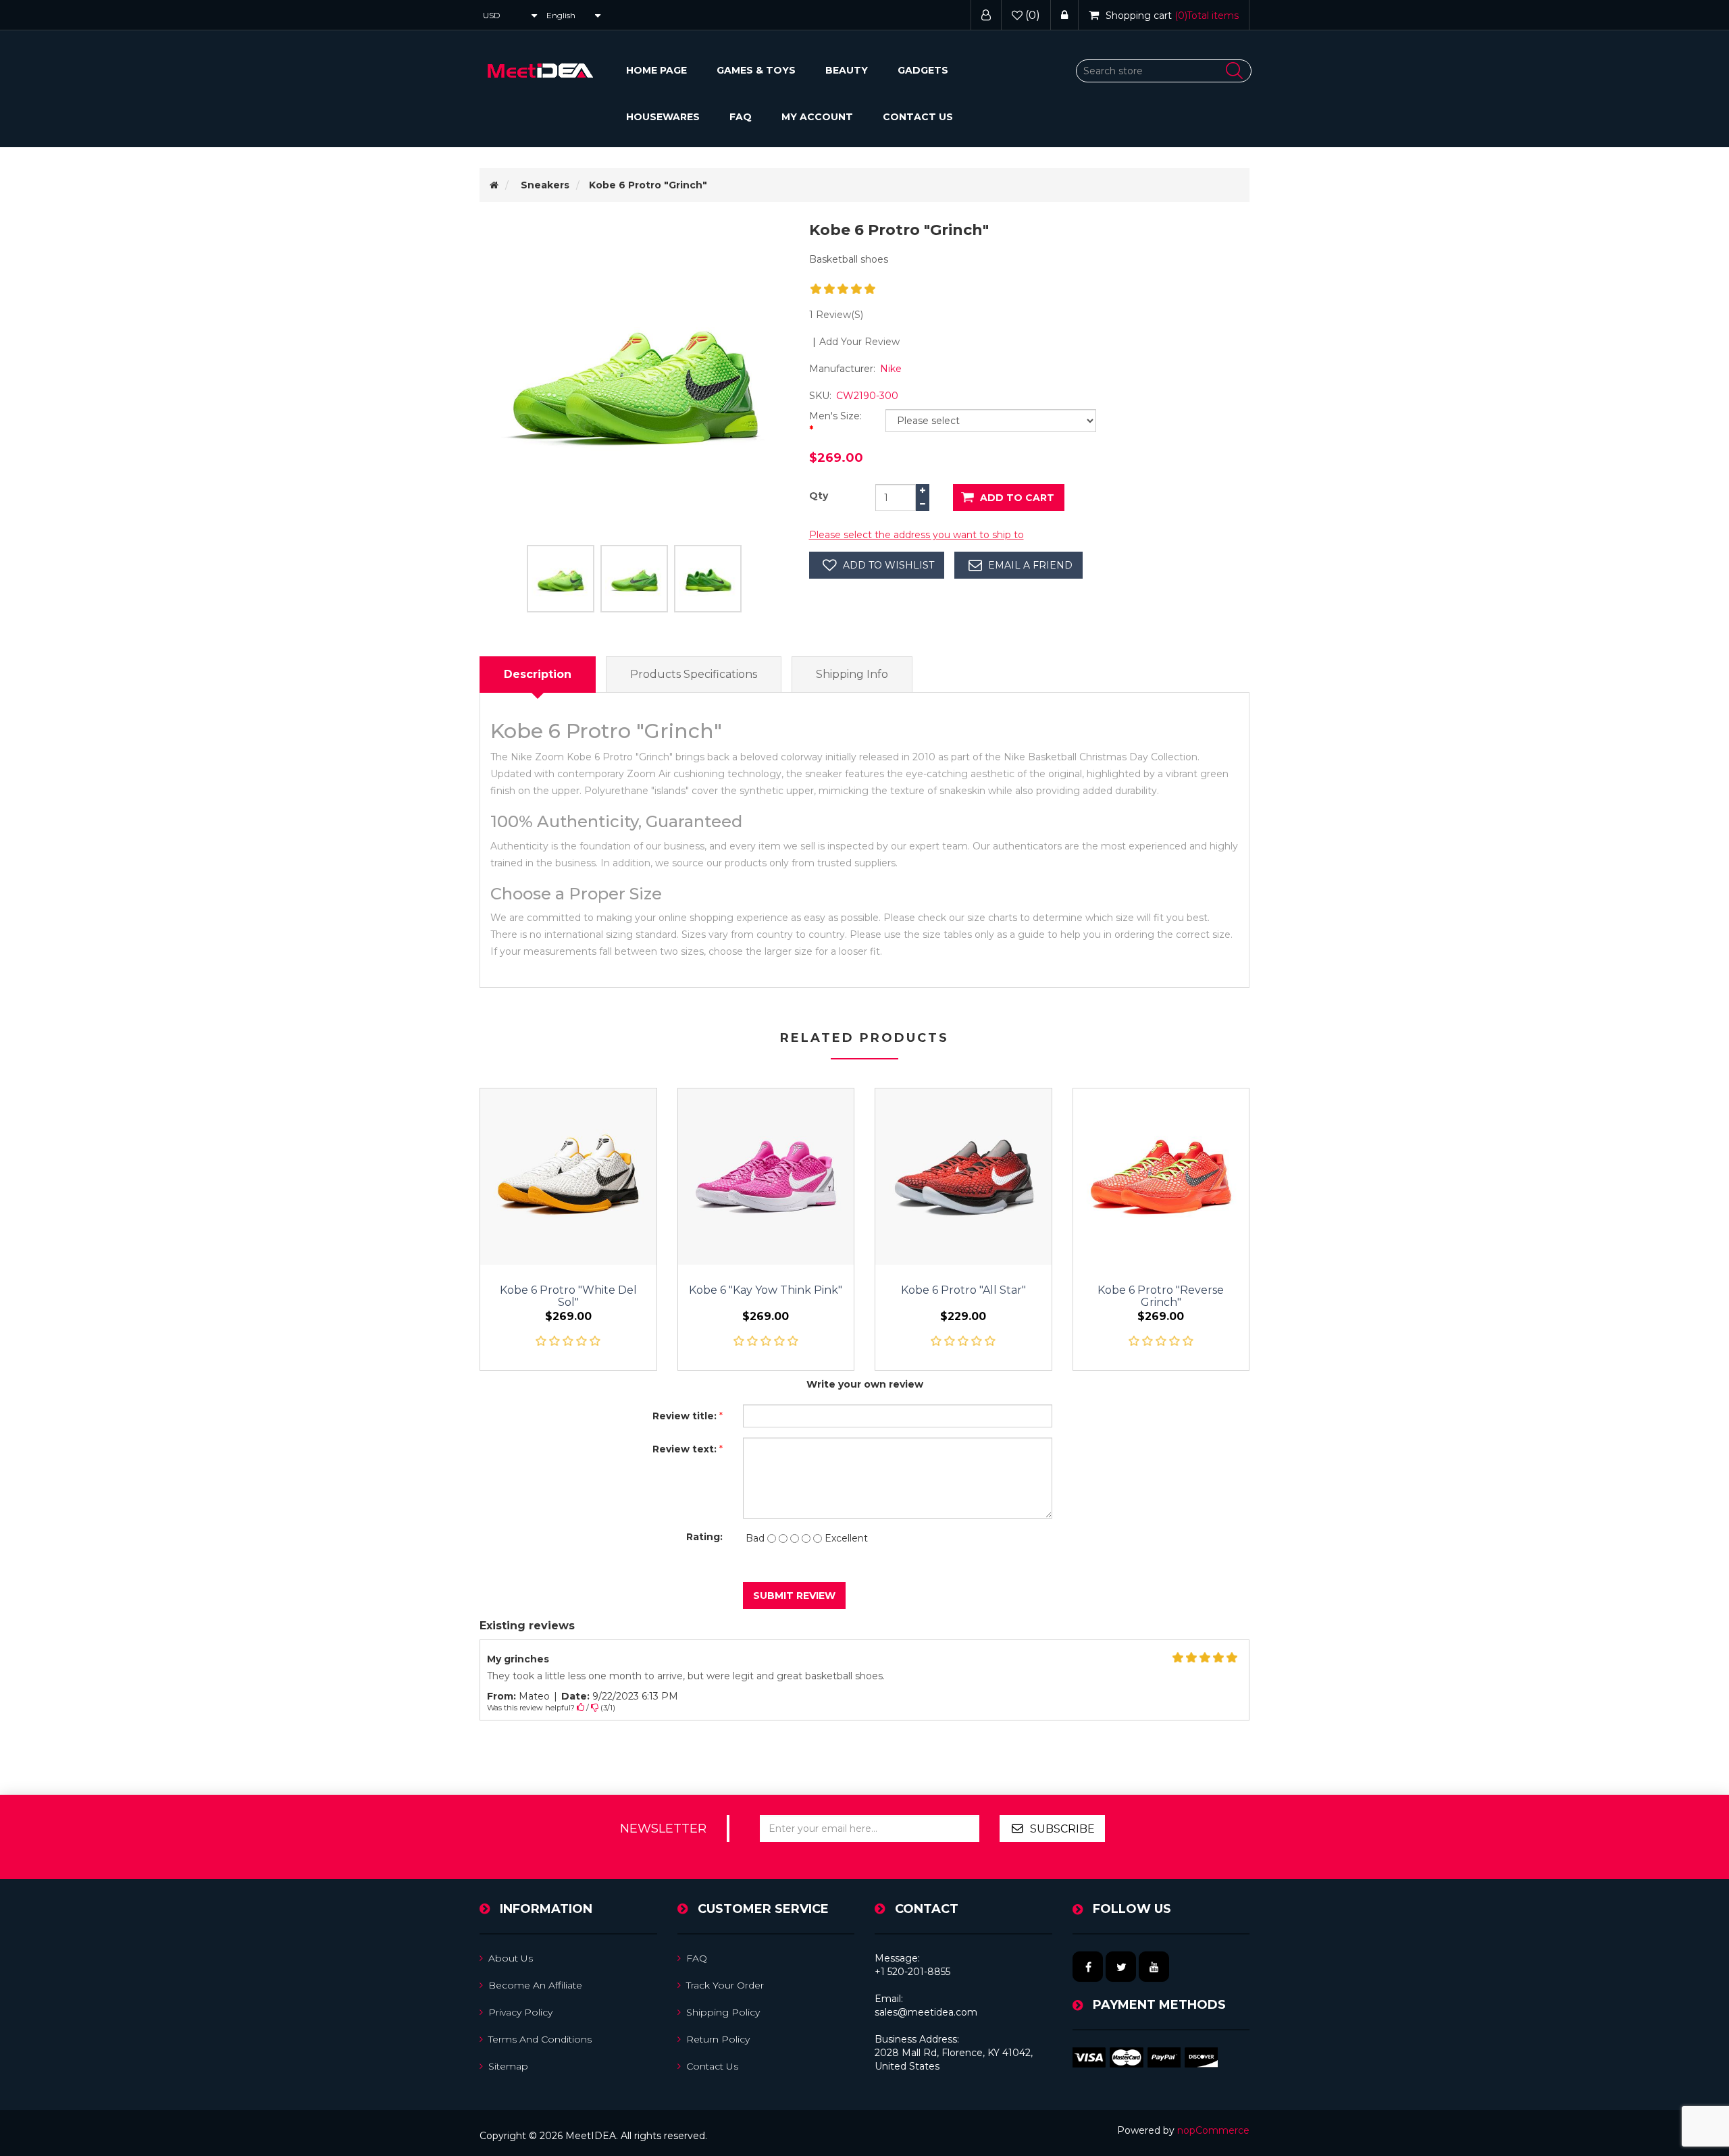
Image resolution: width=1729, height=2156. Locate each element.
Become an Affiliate (535, 1985)
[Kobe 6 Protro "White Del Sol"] (568, 1177)
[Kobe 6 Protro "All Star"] (963, 1177)
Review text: (685, 1449)
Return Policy (718, 2039)
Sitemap (508, 2066)
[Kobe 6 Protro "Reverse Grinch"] (1161, 1177)
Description (538, 674)
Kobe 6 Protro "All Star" (963, 1290)
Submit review (794, 1596)
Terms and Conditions (540, 2039)
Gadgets (923, 70)
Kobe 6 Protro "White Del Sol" (568, 1296)
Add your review (859, 342)
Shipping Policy (723, 2012)
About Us (511, 1958)
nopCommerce (1213, 2130)
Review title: (685, 1416)
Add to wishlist (888, 565)
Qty (819, 496)
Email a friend (1030, 565)
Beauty (847, 70)
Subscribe (1062, 1829)
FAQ (741, 117)
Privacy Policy (520, 2012)
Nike (891, 369)
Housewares (663, 117)
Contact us (918, 117)
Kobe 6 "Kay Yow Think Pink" (766, 1290)
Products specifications (694, 674)
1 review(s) (836, 315)
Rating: (704, 1537)
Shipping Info (852, 674)
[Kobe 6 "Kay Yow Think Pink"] (766, 1177)
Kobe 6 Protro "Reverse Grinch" (1161, 1296)
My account (817, 117)
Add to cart (1017, 498)
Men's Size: (835, 416)
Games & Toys (756, 70)
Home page (656, 70)
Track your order (725, 1985)
